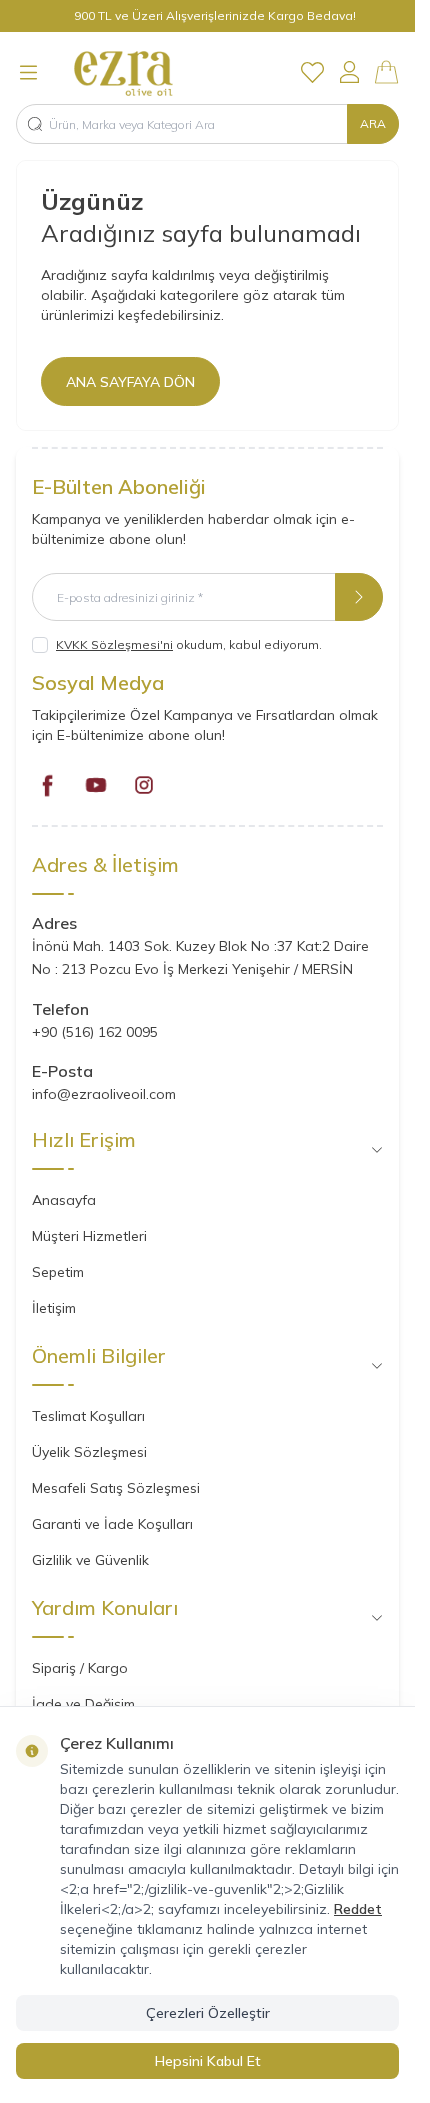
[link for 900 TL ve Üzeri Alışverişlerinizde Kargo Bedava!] (207, 16)
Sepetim (58, 1272)
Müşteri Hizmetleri (89, 1236)
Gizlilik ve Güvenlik (90, 1560)
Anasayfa (64, 1200)
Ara (373, 123)
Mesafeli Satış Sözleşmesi (116, 1488)
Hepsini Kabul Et (208, 2061)
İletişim (54, 1308)
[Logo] (145, 72)
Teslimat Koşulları (88, 1416)
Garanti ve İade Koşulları (112, 1524)
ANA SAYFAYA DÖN (130, 382)
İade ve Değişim (83, 1704)
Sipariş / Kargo (80, 1668)
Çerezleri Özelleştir (208, 2013)
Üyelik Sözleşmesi (89, 1452)
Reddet (358, 1909)
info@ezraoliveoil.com (104, 1094)
